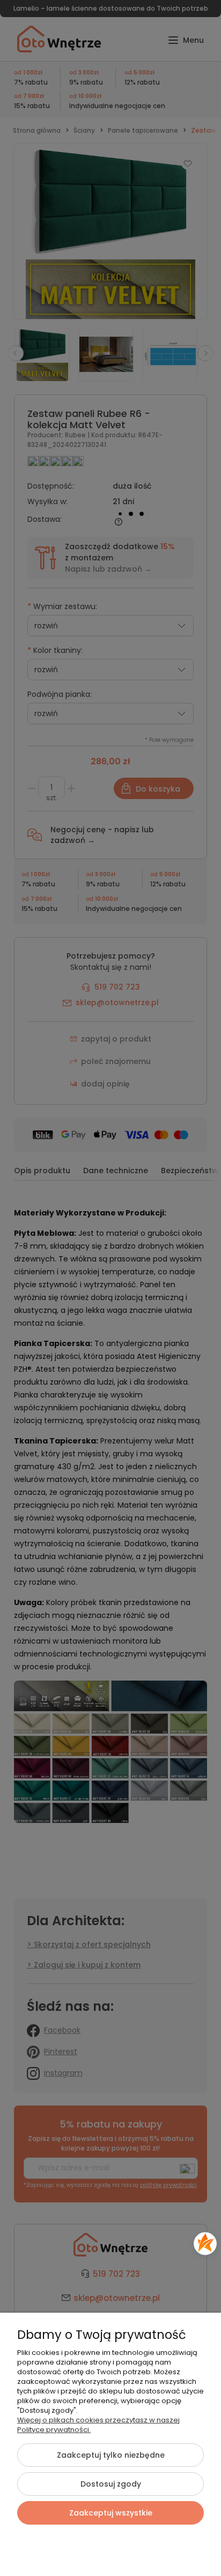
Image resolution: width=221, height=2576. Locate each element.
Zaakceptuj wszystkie (111, 2513)
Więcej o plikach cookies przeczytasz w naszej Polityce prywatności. (98, 2425)
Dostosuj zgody (111, 2484)
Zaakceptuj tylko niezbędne (111, 2455)
